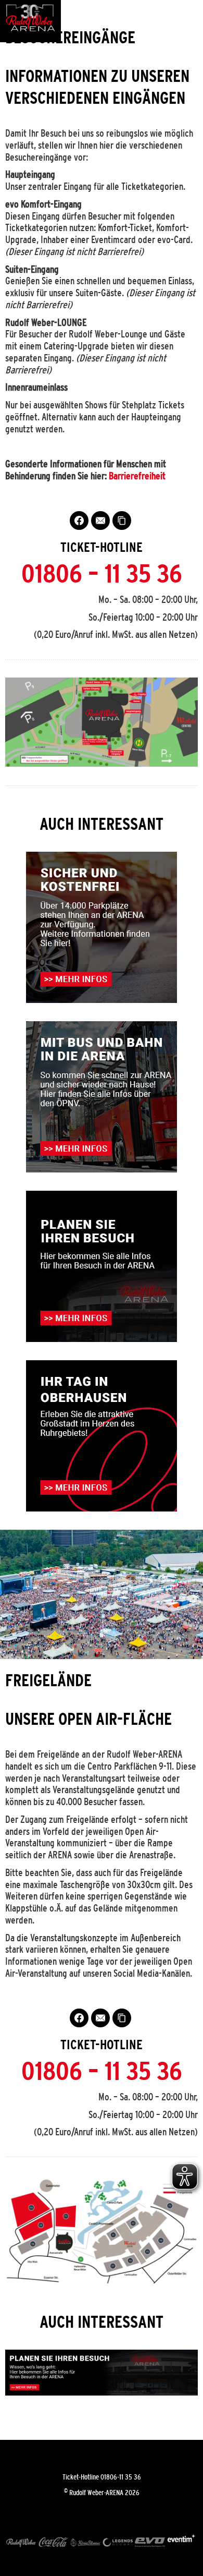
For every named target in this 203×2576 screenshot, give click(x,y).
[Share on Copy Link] (122, 521)
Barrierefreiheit (137, 476)
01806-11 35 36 (121, 2477)
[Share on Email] (100, 521)
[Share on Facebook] (79, 521)
